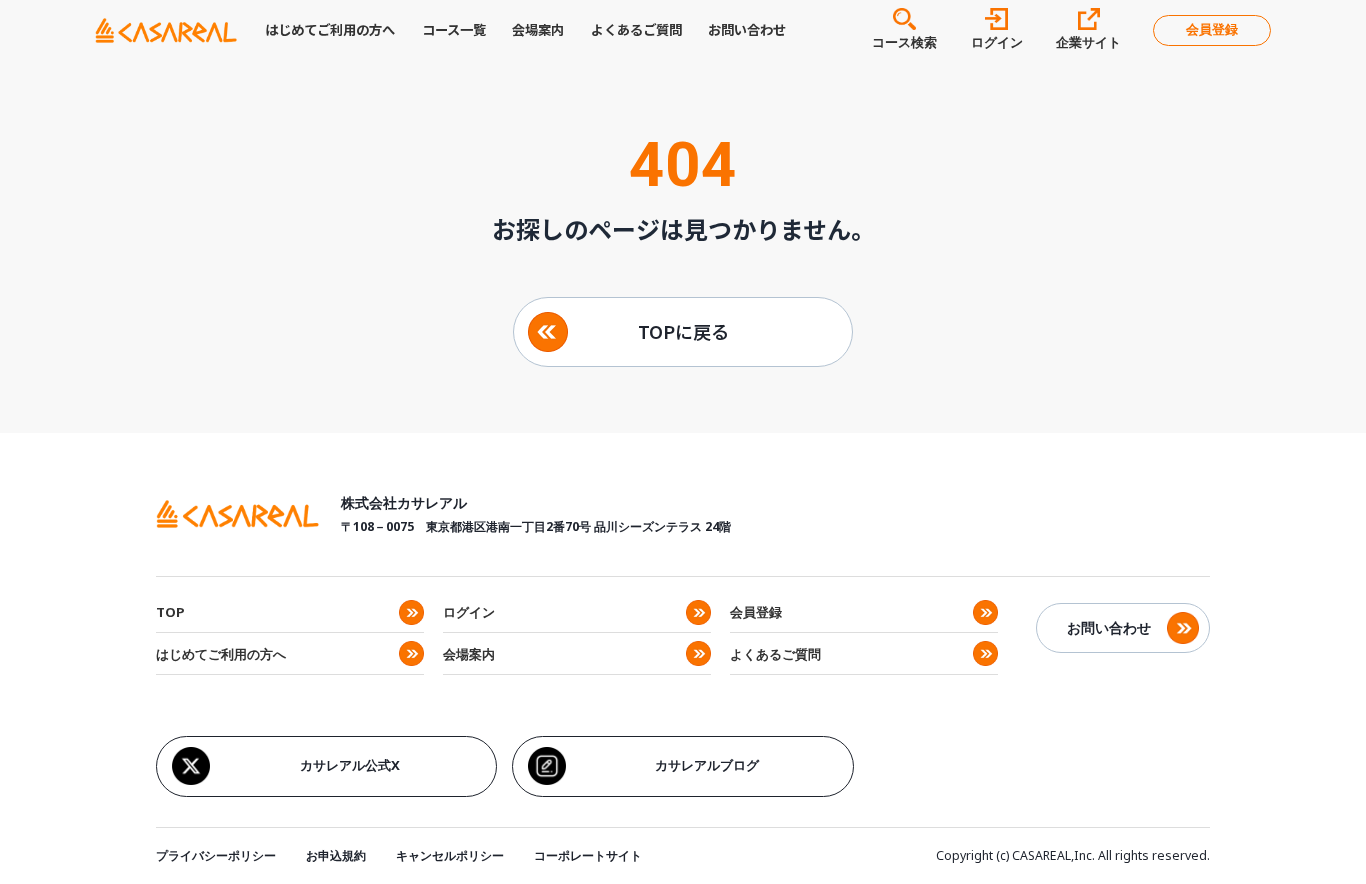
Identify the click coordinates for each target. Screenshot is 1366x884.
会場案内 (538, 29)
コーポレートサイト (588, 855)
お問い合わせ (747, 29)
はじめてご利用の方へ (330, 29)
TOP (170, 612)
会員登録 (1212, 29)
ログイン (469, 612)
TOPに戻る (683, 331)
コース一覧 (454, 29)
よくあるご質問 (636, 29)
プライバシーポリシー (216, 855)
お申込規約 (336, 855)
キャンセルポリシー (450, 855)
